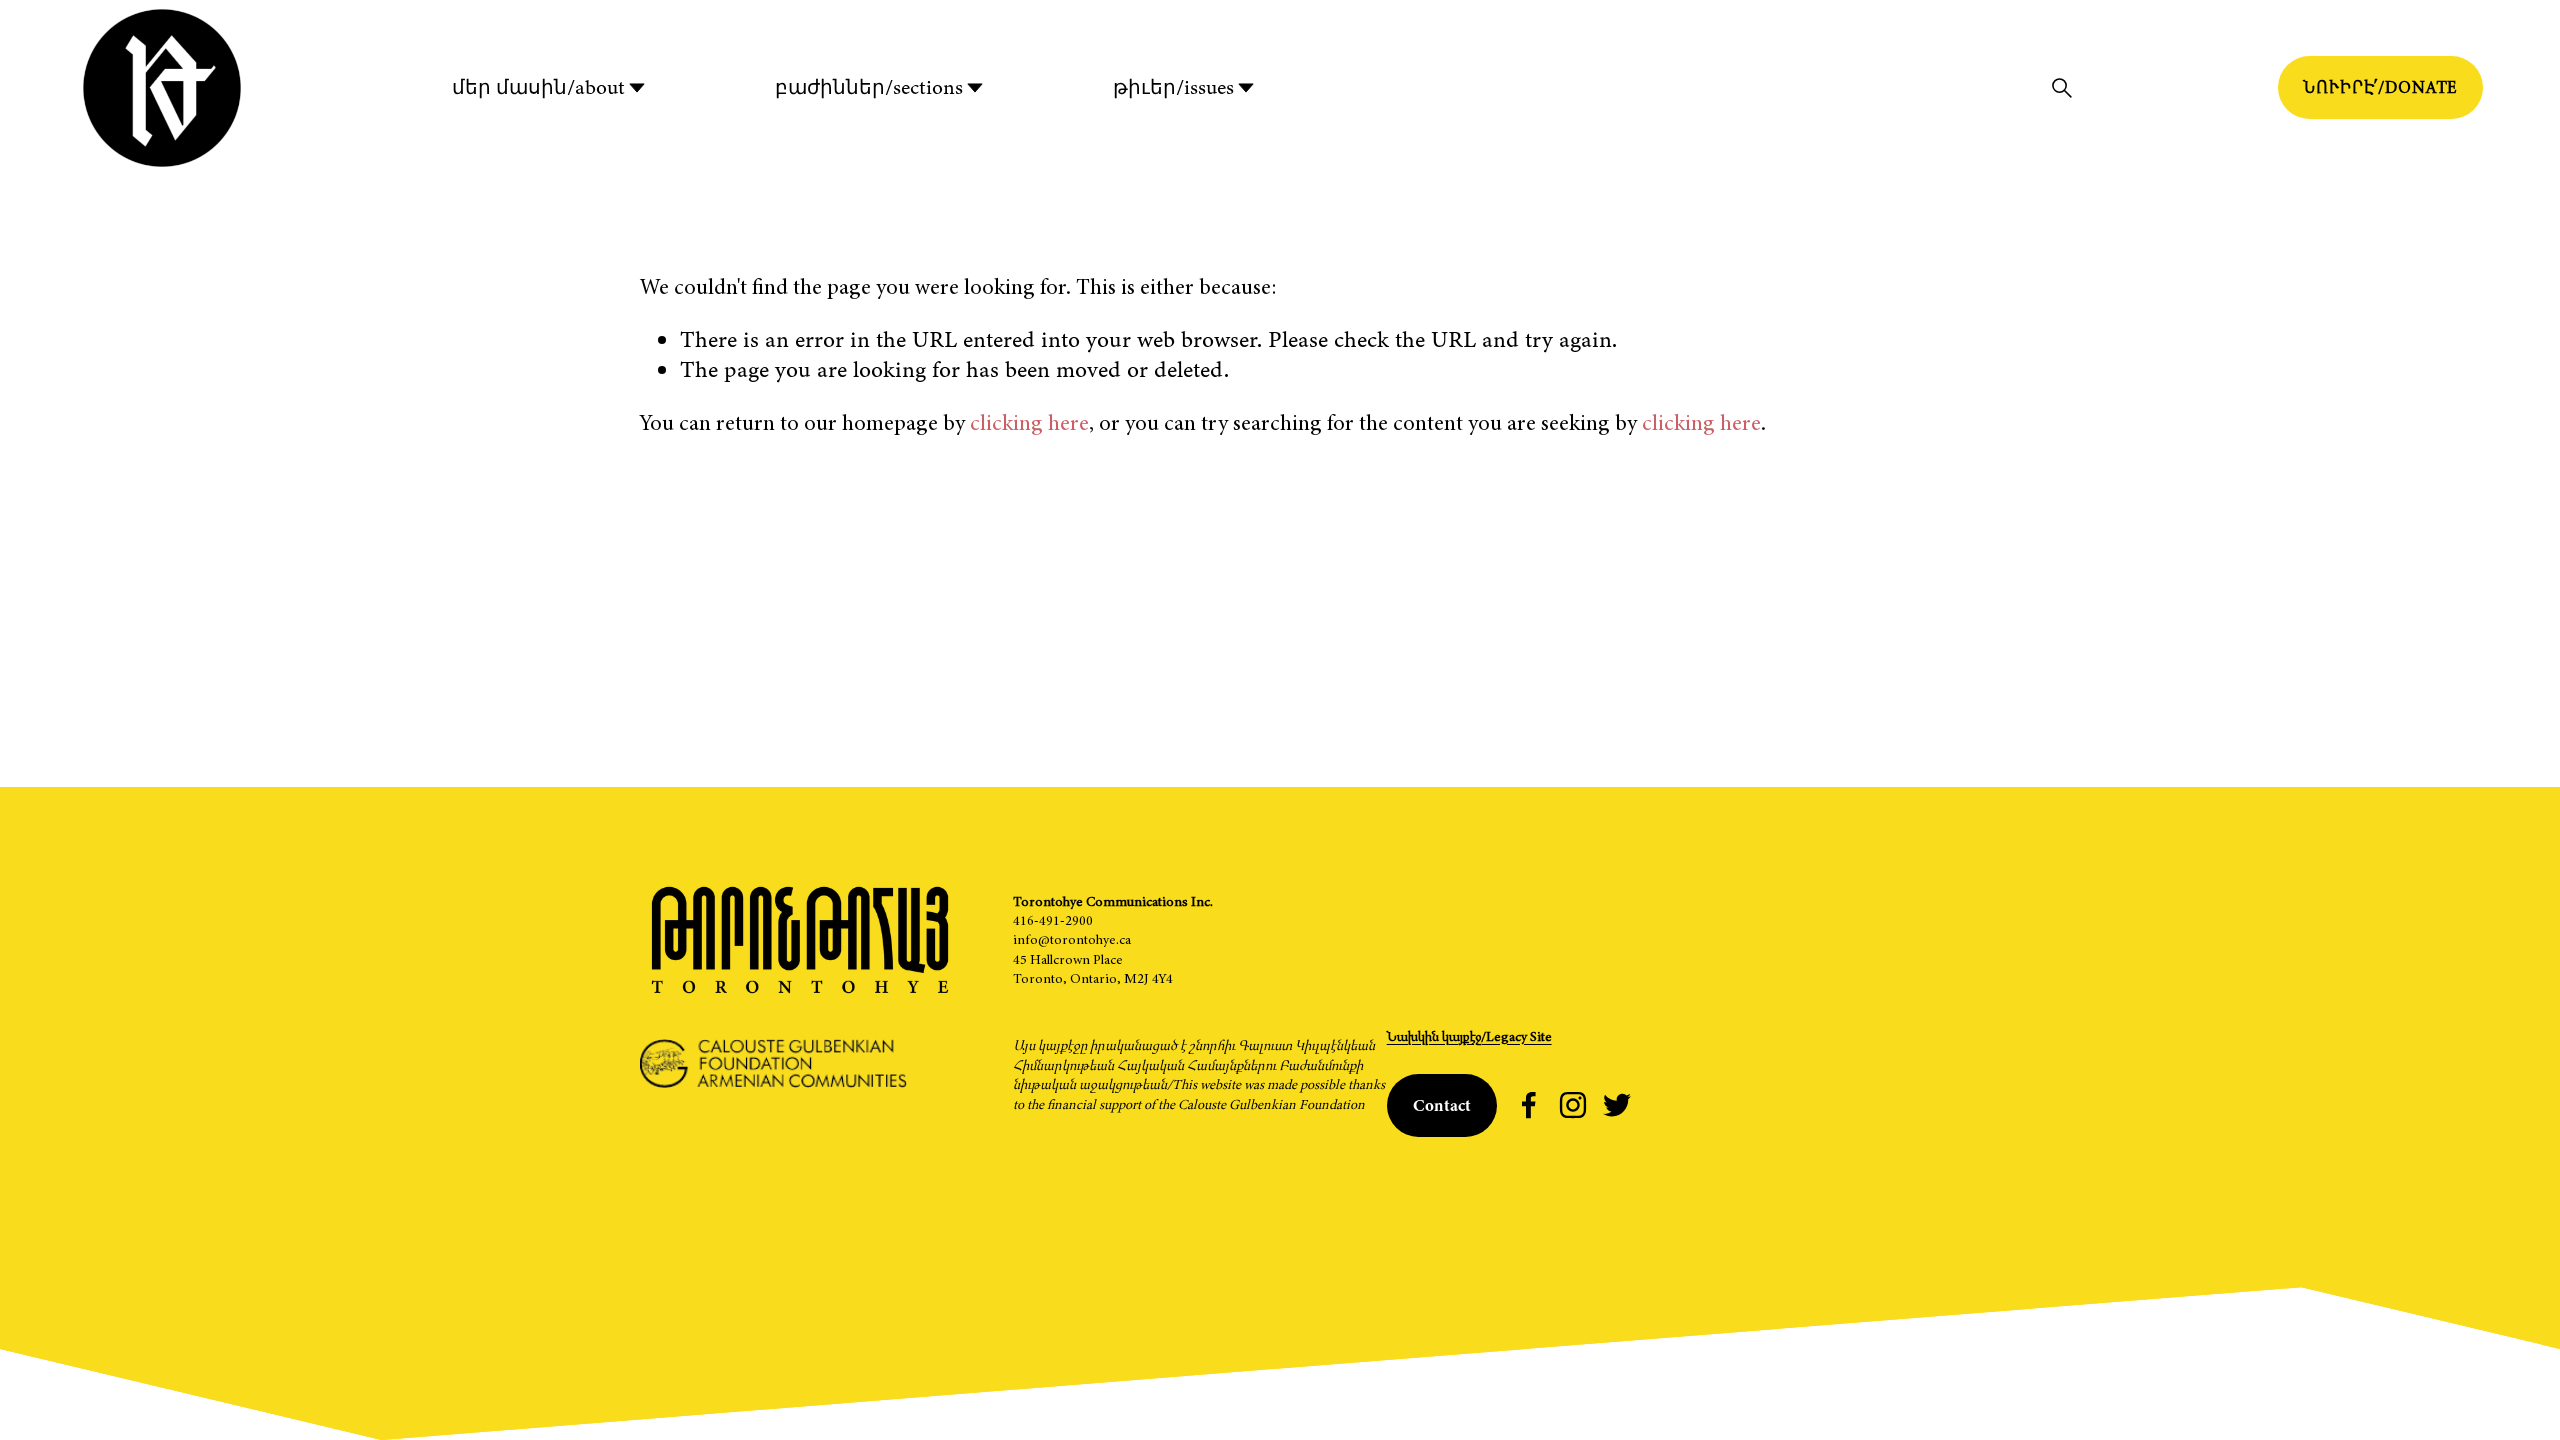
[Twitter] (1617, 1105)
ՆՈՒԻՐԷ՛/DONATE (2380, 87)
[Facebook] (1529, 1105)
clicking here (1029, 422)
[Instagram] (1573, 1105)
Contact (1442, 1105)
